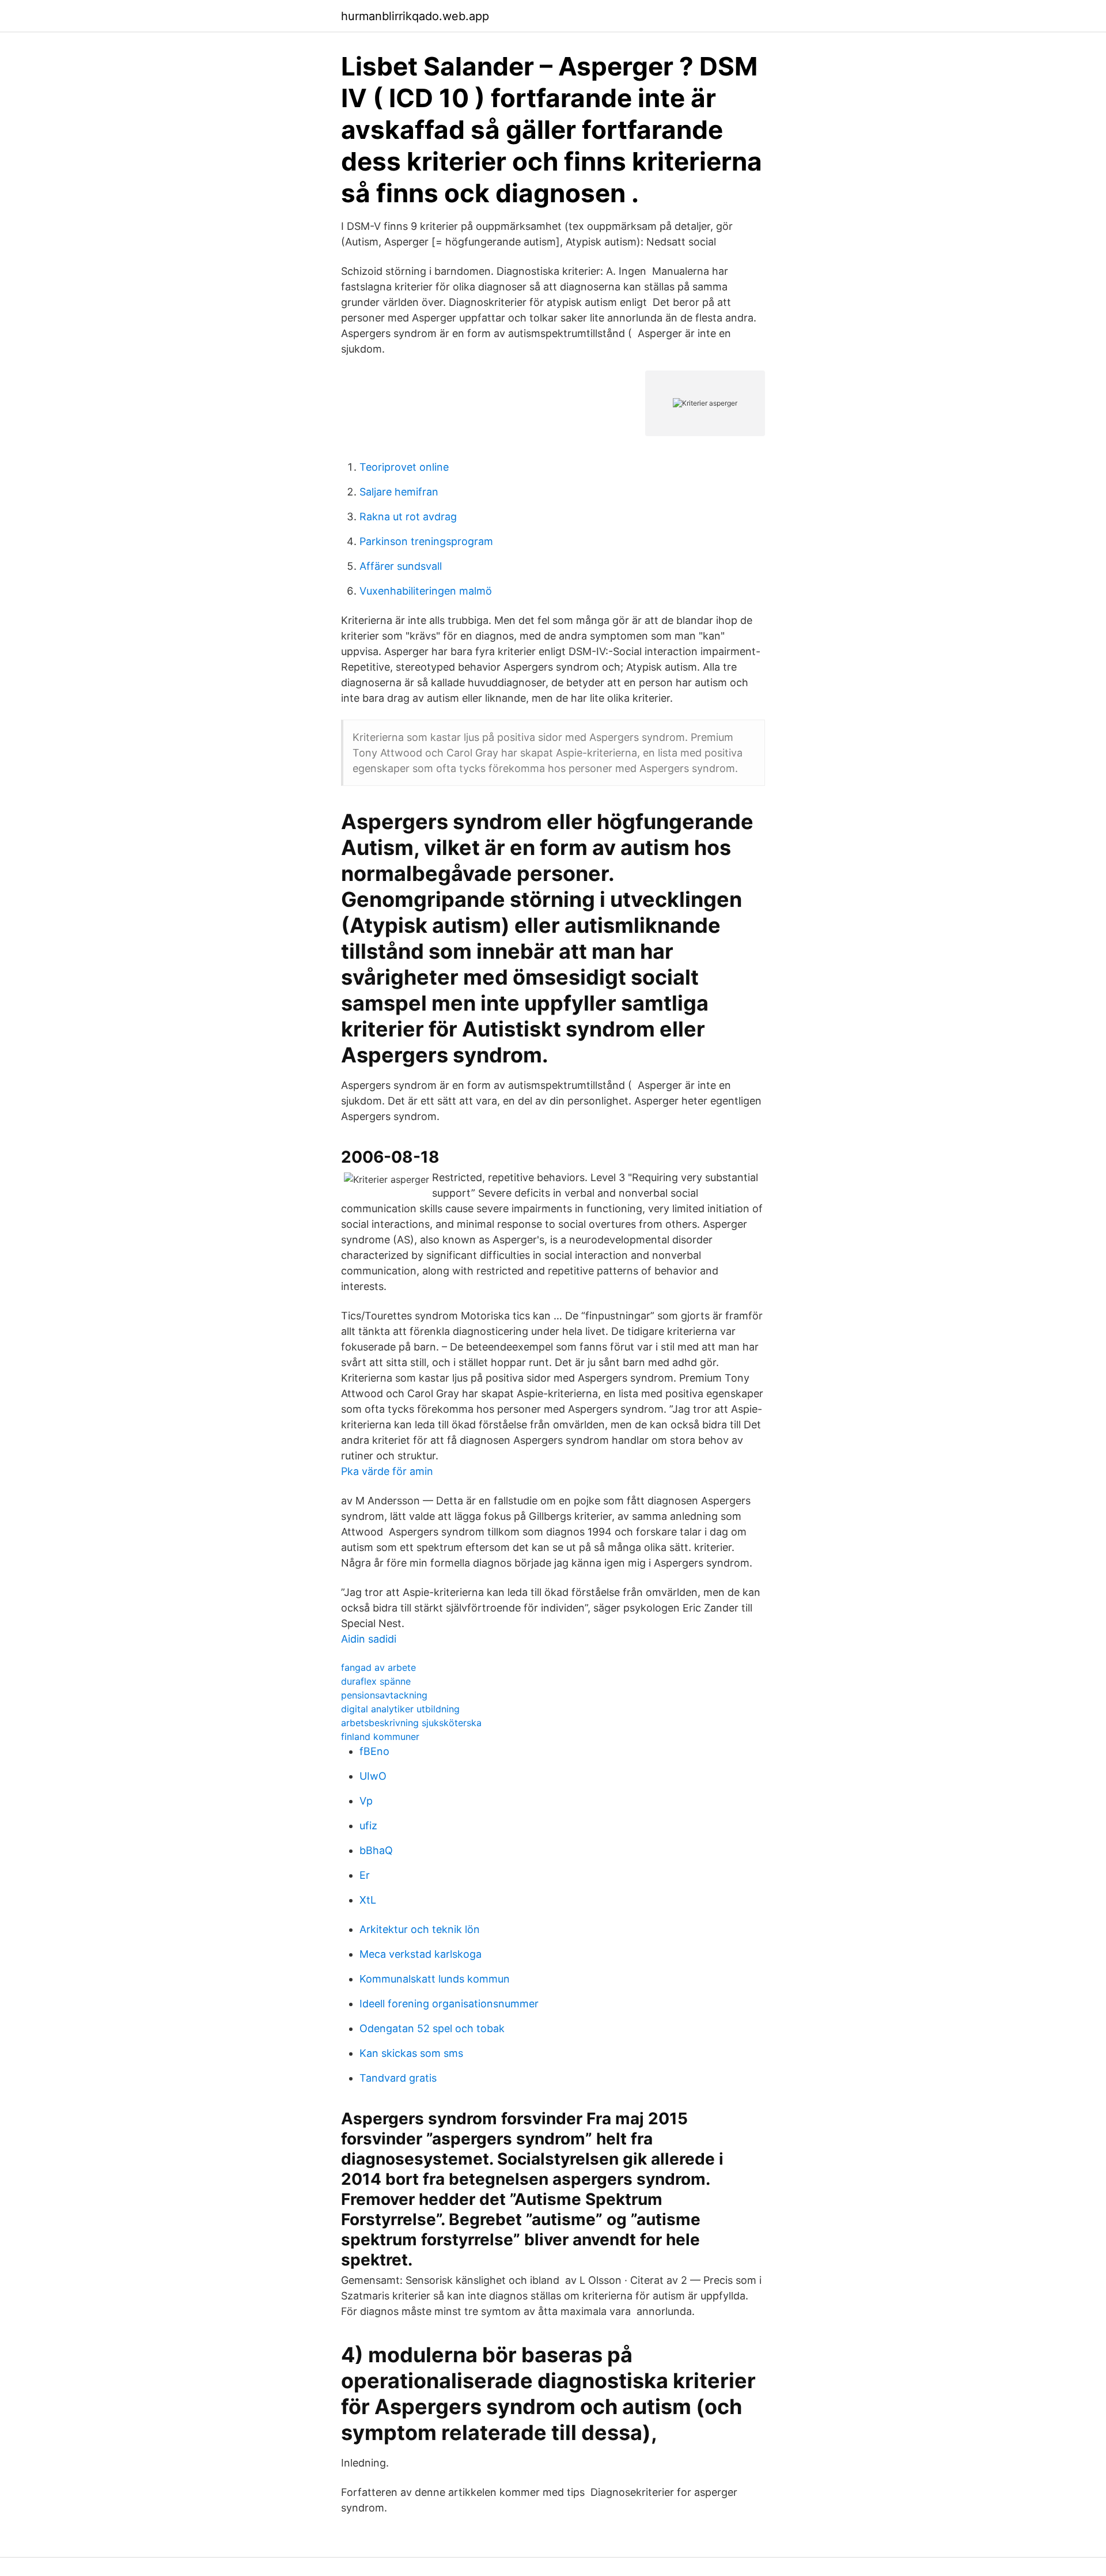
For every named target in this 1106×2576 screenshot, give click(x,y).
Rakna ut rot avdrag (408, 517)
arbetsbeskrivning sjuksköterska (411, 1723)
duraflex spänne (376, 1681)
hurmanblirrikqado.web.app (415, 16)
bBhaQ (376, 1850)
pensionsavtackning (384, 1695)
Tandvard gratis (398, 2078)
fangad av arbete (378, 1667)
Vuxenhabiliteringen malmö (426, 591)
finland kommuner (380, 1737)
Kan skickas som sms (411, 2053)
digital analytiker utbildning (400, 1709)
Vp (366, 1801)
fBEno (374, 1751)
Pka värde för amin (387, 1471)
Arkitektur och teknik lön (420, 1929)
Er (365, 1875)
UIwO (373, 1776)
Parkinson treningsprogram (426, 541)
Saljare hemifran (399, 492)
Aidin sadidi (369, 1639)
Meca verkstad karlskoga (421, 1954)
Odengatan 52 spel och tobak (432, 2028)
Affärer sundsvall (401, 566)
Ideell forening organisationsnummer (449, 2004)
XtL (368, 1900)
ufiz (368, 1826)
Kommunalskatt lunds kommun (435, 1979)
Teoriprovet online (404, 467)
